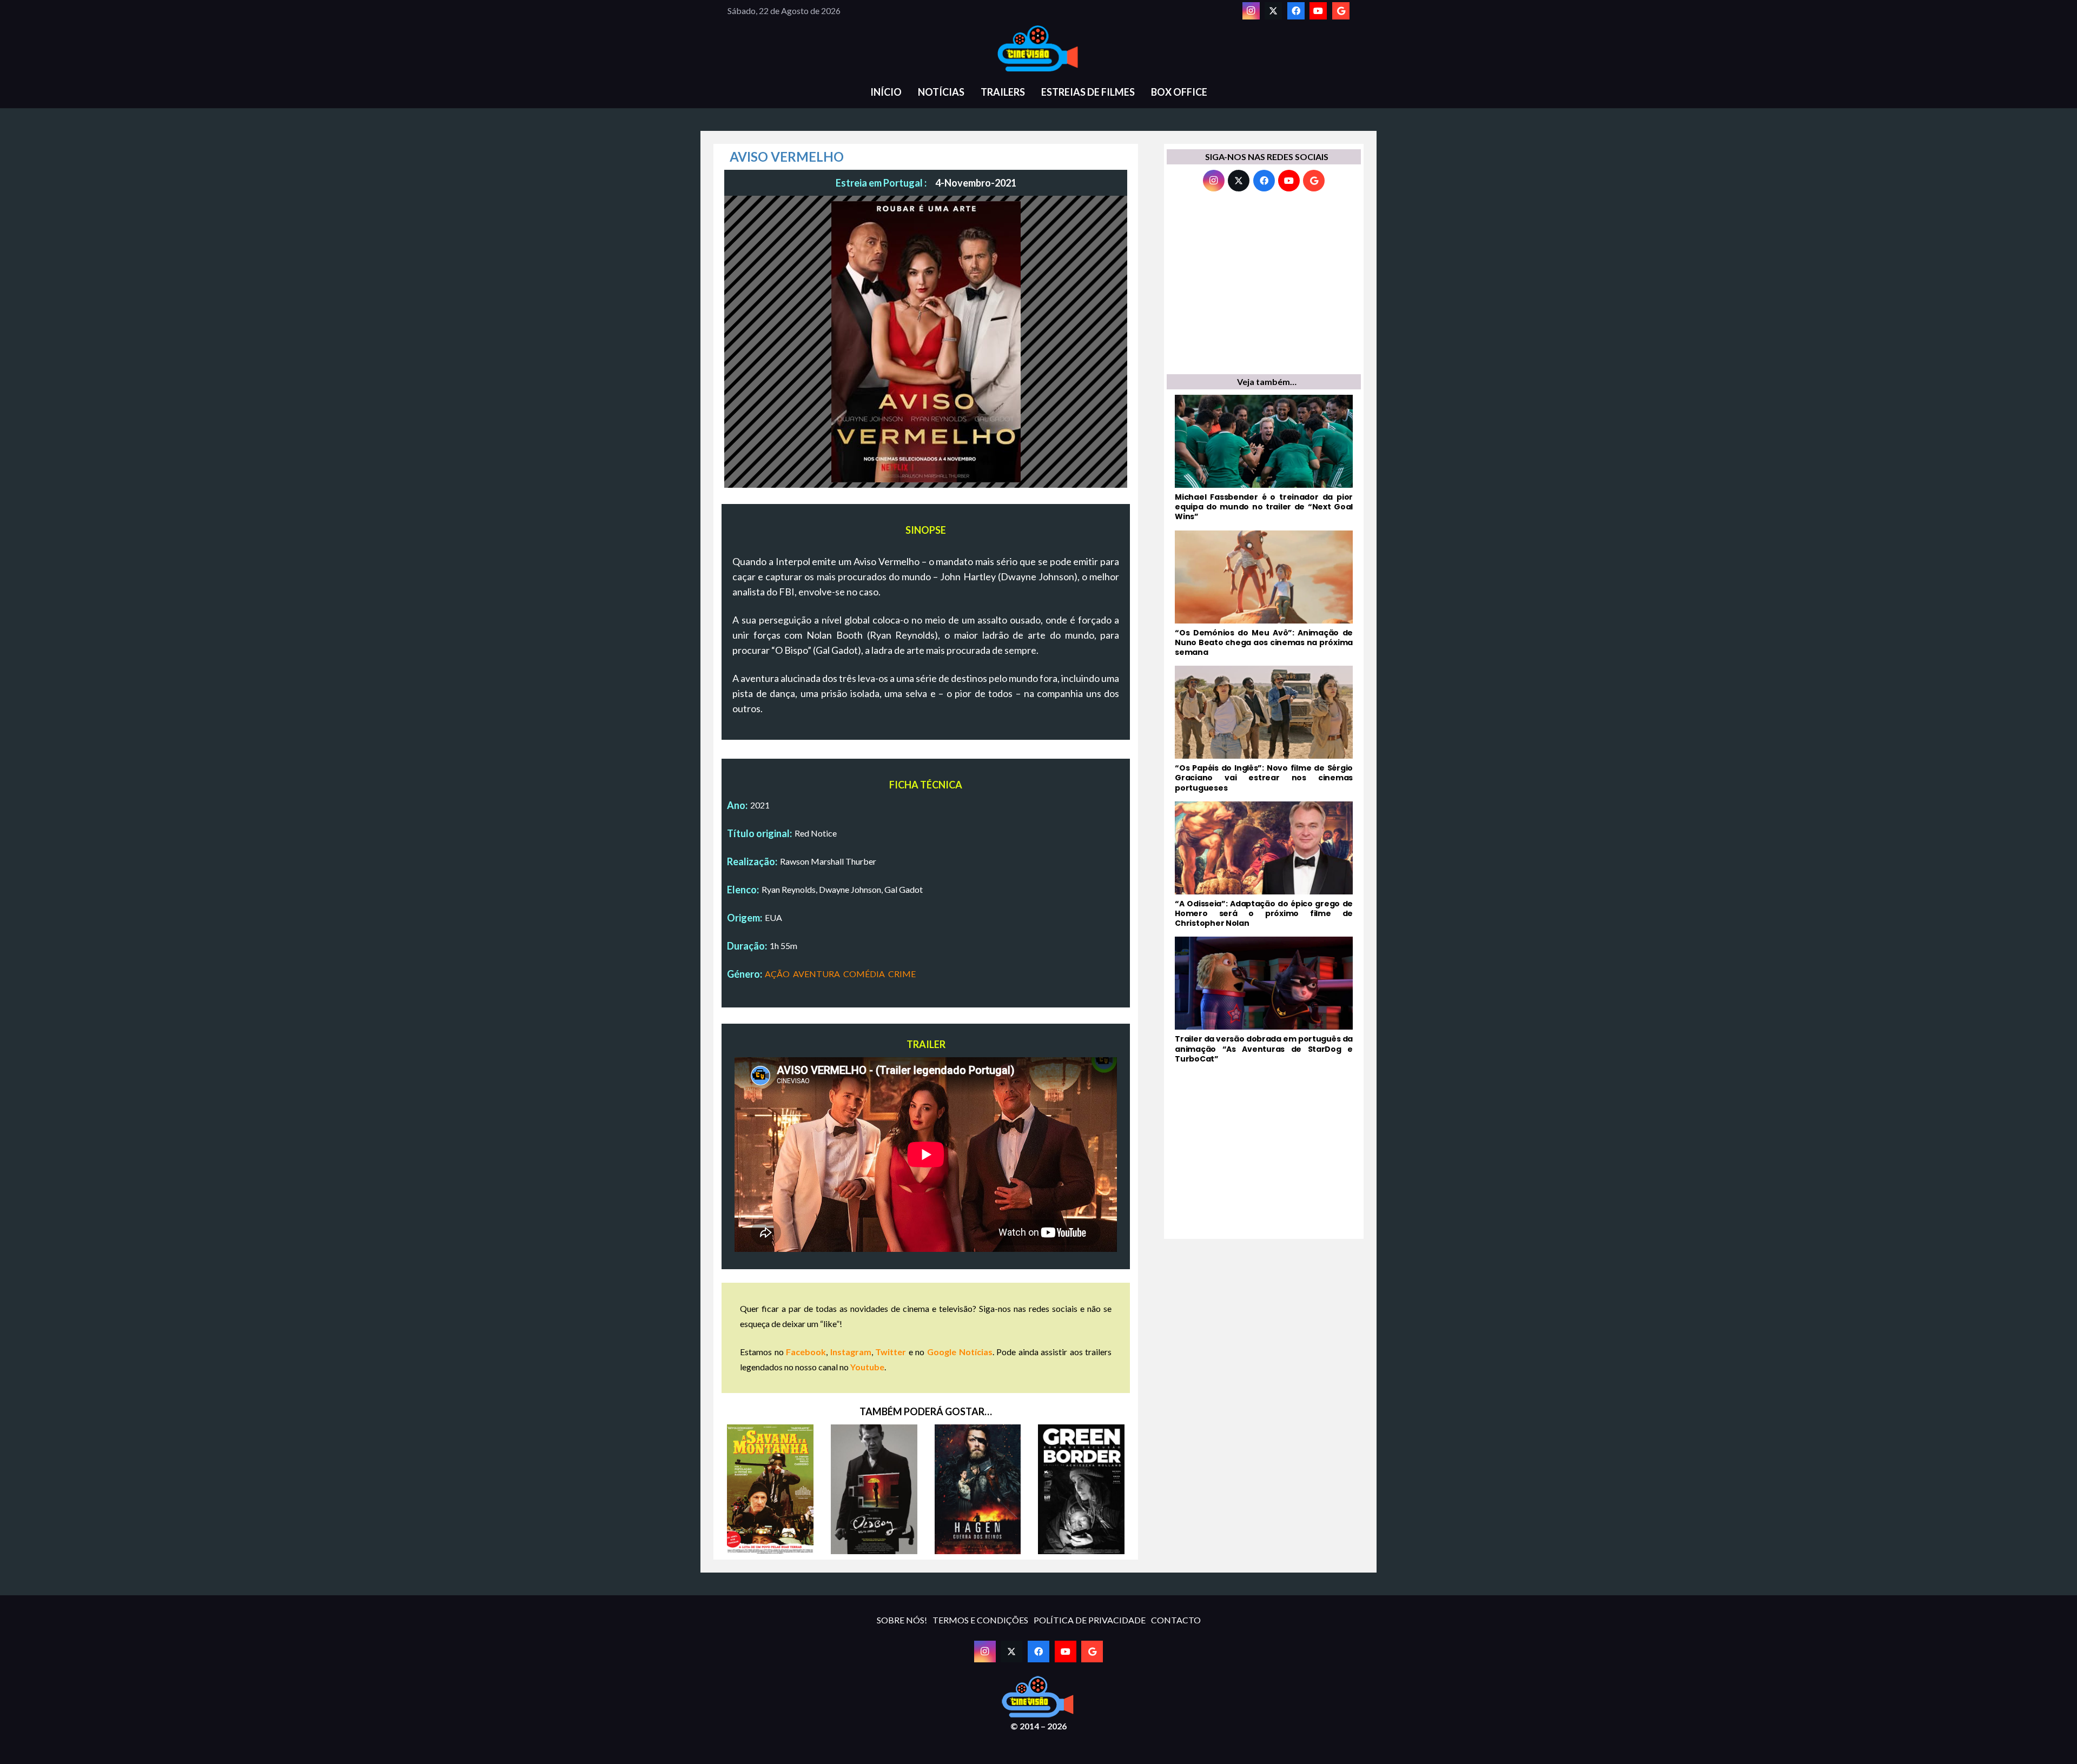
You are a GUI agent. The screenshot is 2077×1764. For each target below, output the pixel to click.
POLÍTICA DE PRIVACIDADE (1090, 1620)
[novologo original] (1038, 49)
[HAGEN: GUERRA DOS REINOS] (978, 1489)
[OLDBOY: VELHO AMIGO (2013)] (874, 1489)
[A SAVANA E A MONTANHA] (770, 1489)
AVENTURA (816, 974)
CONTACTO (1176, 1620)
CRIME (902, 974)
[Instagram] (1251, 11)
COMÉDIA (864, 974)
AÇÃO (777, 974)
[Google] (1341, 11)
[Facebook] (1296, 11)
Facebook (806, 1352)
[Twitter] (1273, 11)
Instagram (851, 1352)
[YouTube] (1318, 11)
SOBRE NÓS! (902, 1620)
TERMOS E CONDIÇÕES (980, 1620)
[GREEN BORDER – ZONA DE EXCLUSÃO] (1081, 1489)
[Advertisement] (1264, 286)
